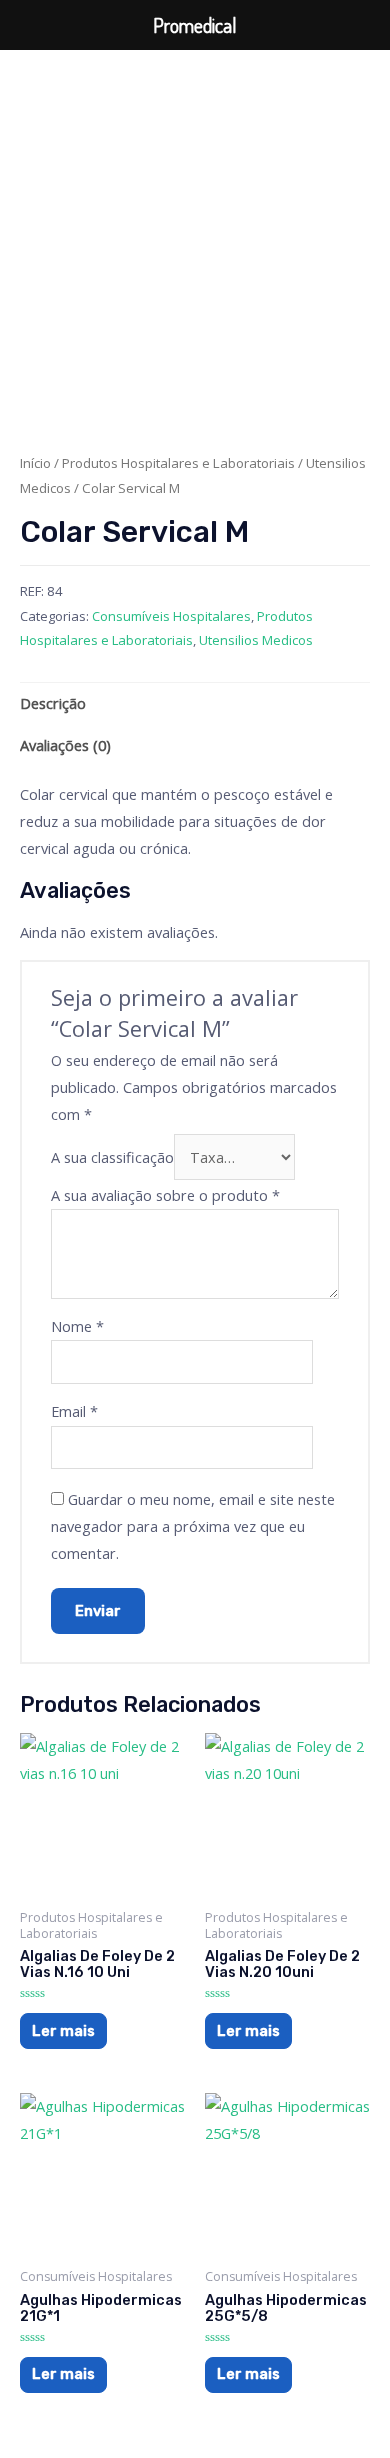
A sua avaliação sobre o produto (165, 1195)
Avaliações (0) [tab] (65, 745)
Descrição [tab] (53, 703)
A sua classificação (112, 1157)
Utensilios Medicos (256, 640)
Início (35, 463)
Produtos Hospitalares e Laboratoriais (178, 463)
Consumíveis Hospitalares (171, 616)
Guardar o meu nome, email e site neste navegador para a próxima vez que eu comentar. (193, 1526)
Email (74, 1411)
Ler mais (63, 2031)
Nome (77, 1326)
